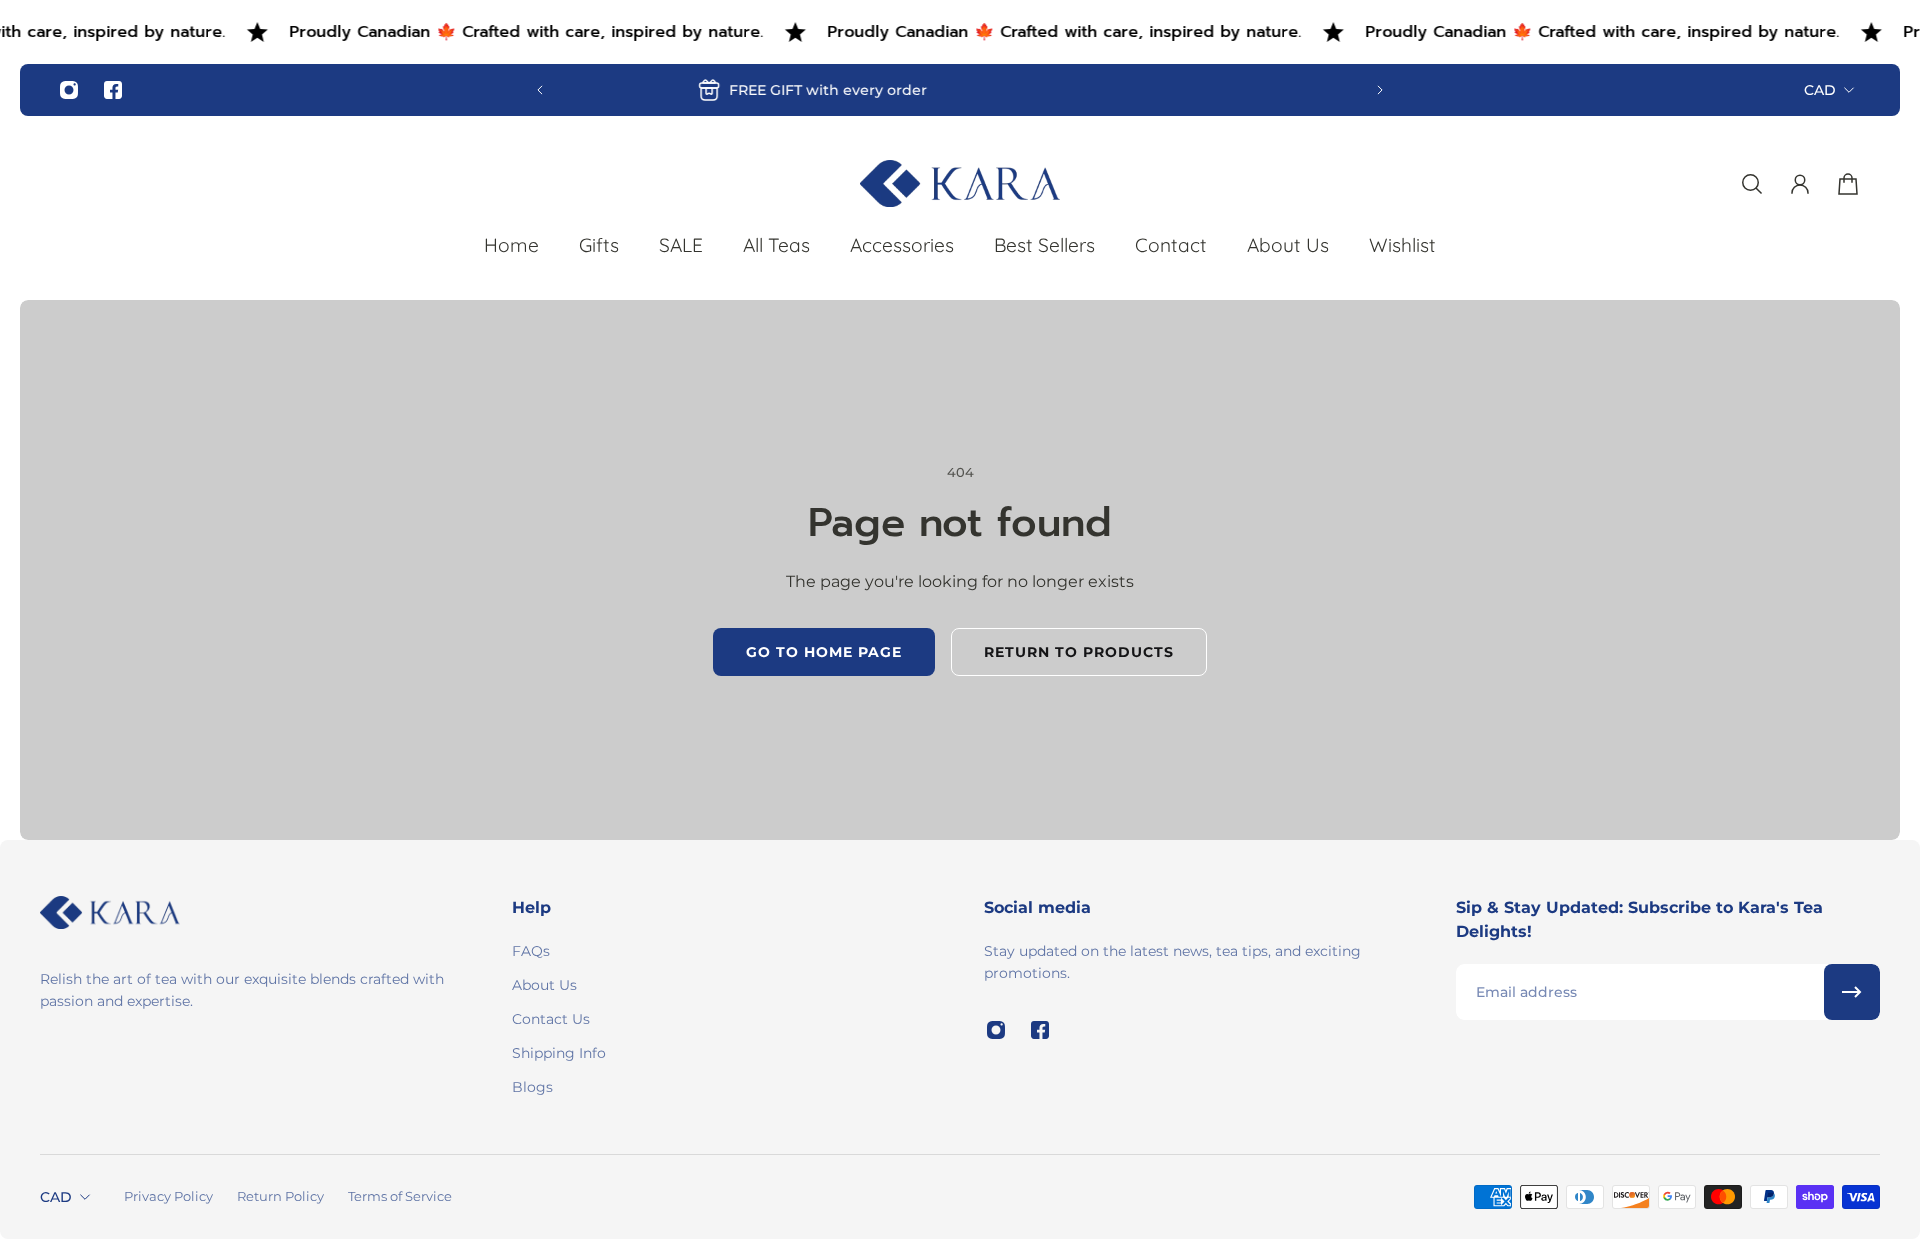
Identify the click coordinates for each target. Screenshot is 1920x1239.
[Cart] (1848, 184)
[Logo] (960, 183)
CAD (1820, 90)
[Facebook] (113, 90)
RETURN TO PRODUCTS (1079, 652)
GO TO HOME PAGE (824, 652)
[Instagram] (69, 90)
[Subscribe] (1852, 992)
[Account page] (1800, 184)
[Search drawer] (1752, 184)
